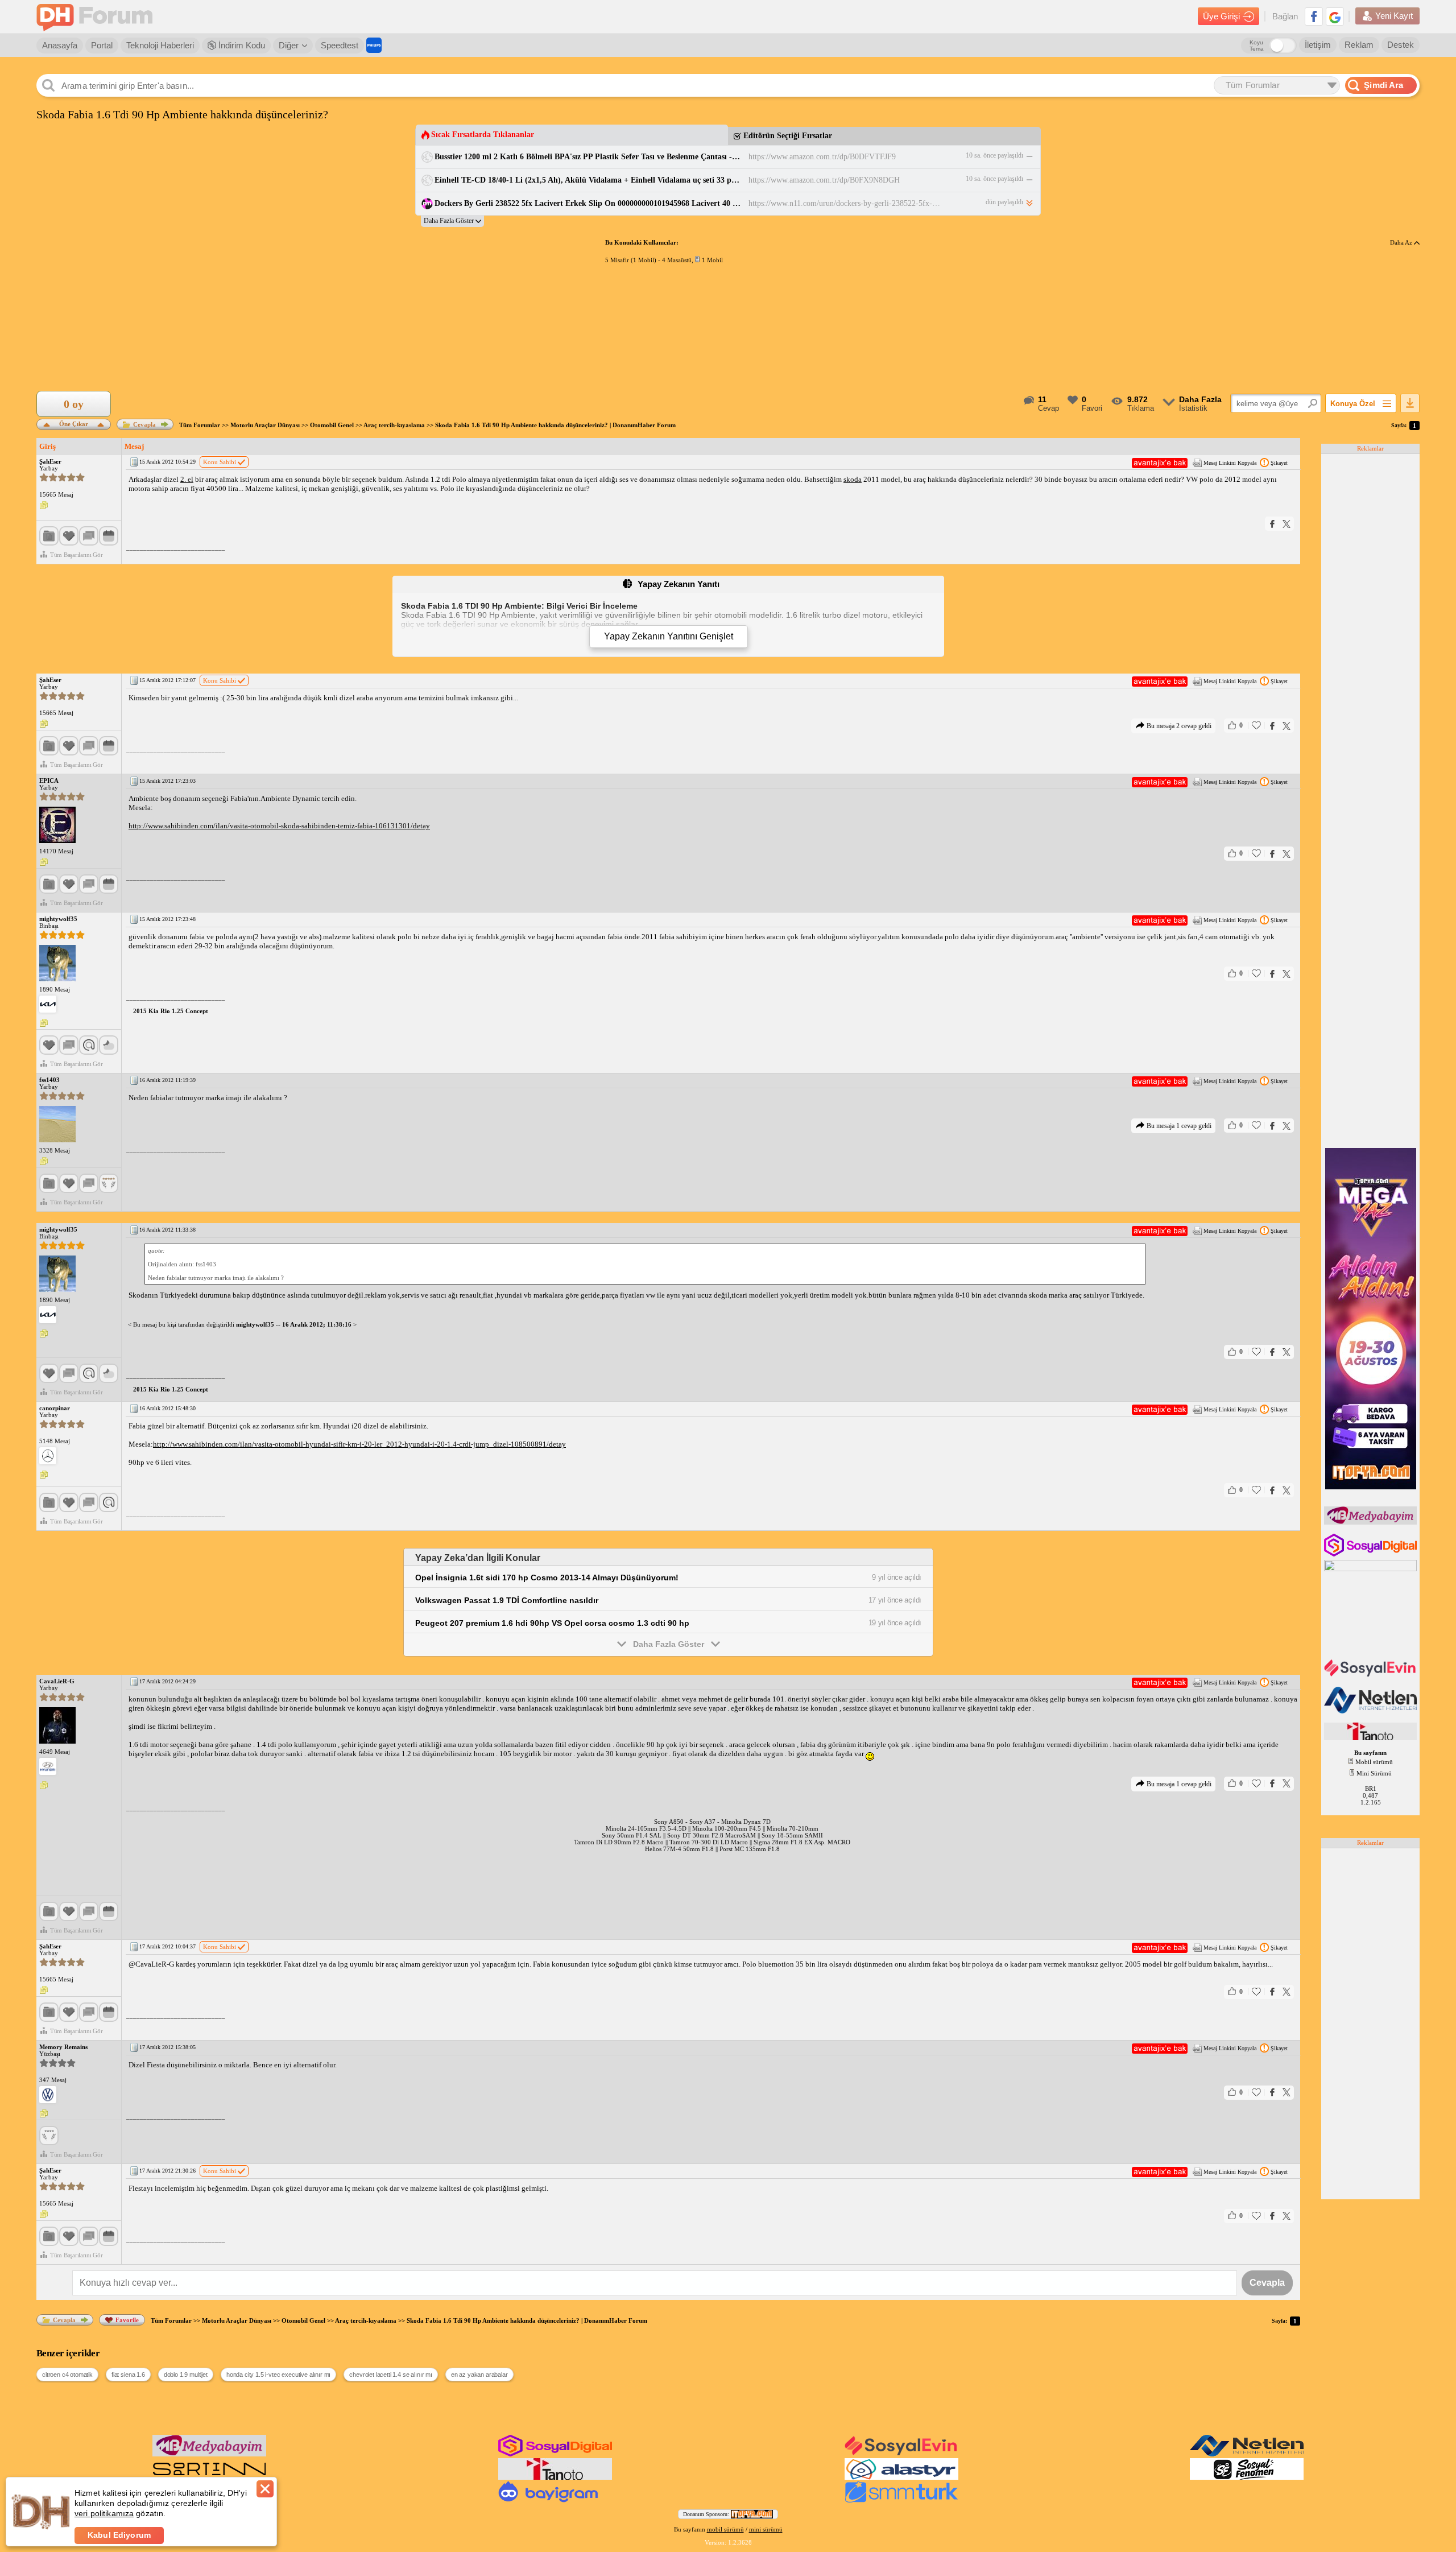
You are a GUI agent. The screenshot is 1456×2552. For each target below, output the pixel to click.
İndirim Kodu (241, 45)
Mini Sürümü (1374, 1773)
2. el (187, 479)
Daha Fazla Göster (669, 1644)
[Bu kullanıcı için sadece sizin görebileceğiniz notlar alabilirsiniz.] (44, 506)
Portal (102, 45)
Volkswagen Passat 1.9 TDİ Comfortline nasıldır (507, 1600)
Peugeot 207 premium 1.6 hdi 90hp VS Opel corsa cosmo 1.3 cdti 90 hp (552, 1623)
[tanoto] (1372, 1738)
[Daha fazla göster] (452, 221)
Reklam (1359, 45)
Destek (1401, 45)
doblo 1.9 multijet (186, 2375)
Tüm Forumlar (200, 425)
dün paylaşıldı (1004, 202)
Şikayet (1279, 463)
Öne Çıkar (74, 423)
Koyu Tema (1257, 46)
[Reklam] (374, 45)
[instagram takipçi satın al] (1372, 1554)
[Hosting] (1372, 1711)
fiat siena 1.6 (128, 2375)
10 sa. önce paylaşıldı (994, 155)
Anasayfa (60, 45)
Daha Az (1402, 242)
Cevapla (144, 424)
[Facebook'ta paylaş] (1272, 524)
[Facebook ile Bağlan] (1314, 16)
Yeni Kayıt (1394, 16)
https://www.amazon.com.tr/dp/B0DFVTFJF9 (822, 157)
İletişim (1318, 45)
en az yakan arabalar (479, 2375)
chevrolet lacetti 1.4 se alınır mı (391, 2375)
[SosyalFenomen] (1247, 2477)
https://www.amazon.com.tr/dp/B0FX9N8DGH (824, 180)
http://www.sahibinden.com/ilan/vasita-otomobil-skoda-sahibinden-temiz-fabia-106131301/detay (279, 826)
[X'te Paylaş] (1287, 524)
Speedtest (340, 45)
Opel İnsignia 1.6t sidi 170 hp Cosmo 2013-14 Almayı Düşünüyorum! (547, 1578)
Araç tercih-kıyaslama (394, 425)
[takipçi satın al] (1372, 1675)
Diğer (289, 45)
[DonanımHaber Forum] (97, 17)
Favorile (127, 2320)
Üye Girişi (1221, 16)
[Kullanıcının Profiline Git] (57, 825)
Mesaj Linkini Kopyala (1230, 463)
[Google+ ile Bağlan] (1335, 16)
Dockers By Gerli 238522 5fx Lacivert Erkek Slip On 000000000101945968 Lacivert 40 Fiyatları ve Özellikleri (588, 203)
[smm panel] (1372, 1522)
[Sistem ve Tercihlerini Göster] (48, 1004)
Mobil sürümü (1374, 1762)
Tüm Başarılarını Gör (76, 555)
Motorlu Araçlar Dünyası (265, 425)
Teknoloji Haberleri (160, 45)
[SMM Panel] (901, 2500)
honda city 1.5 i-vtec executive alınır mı (278, 2375)
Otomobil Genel (332, 425)
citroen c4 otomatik (67, 2375)
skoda (853, 479)
